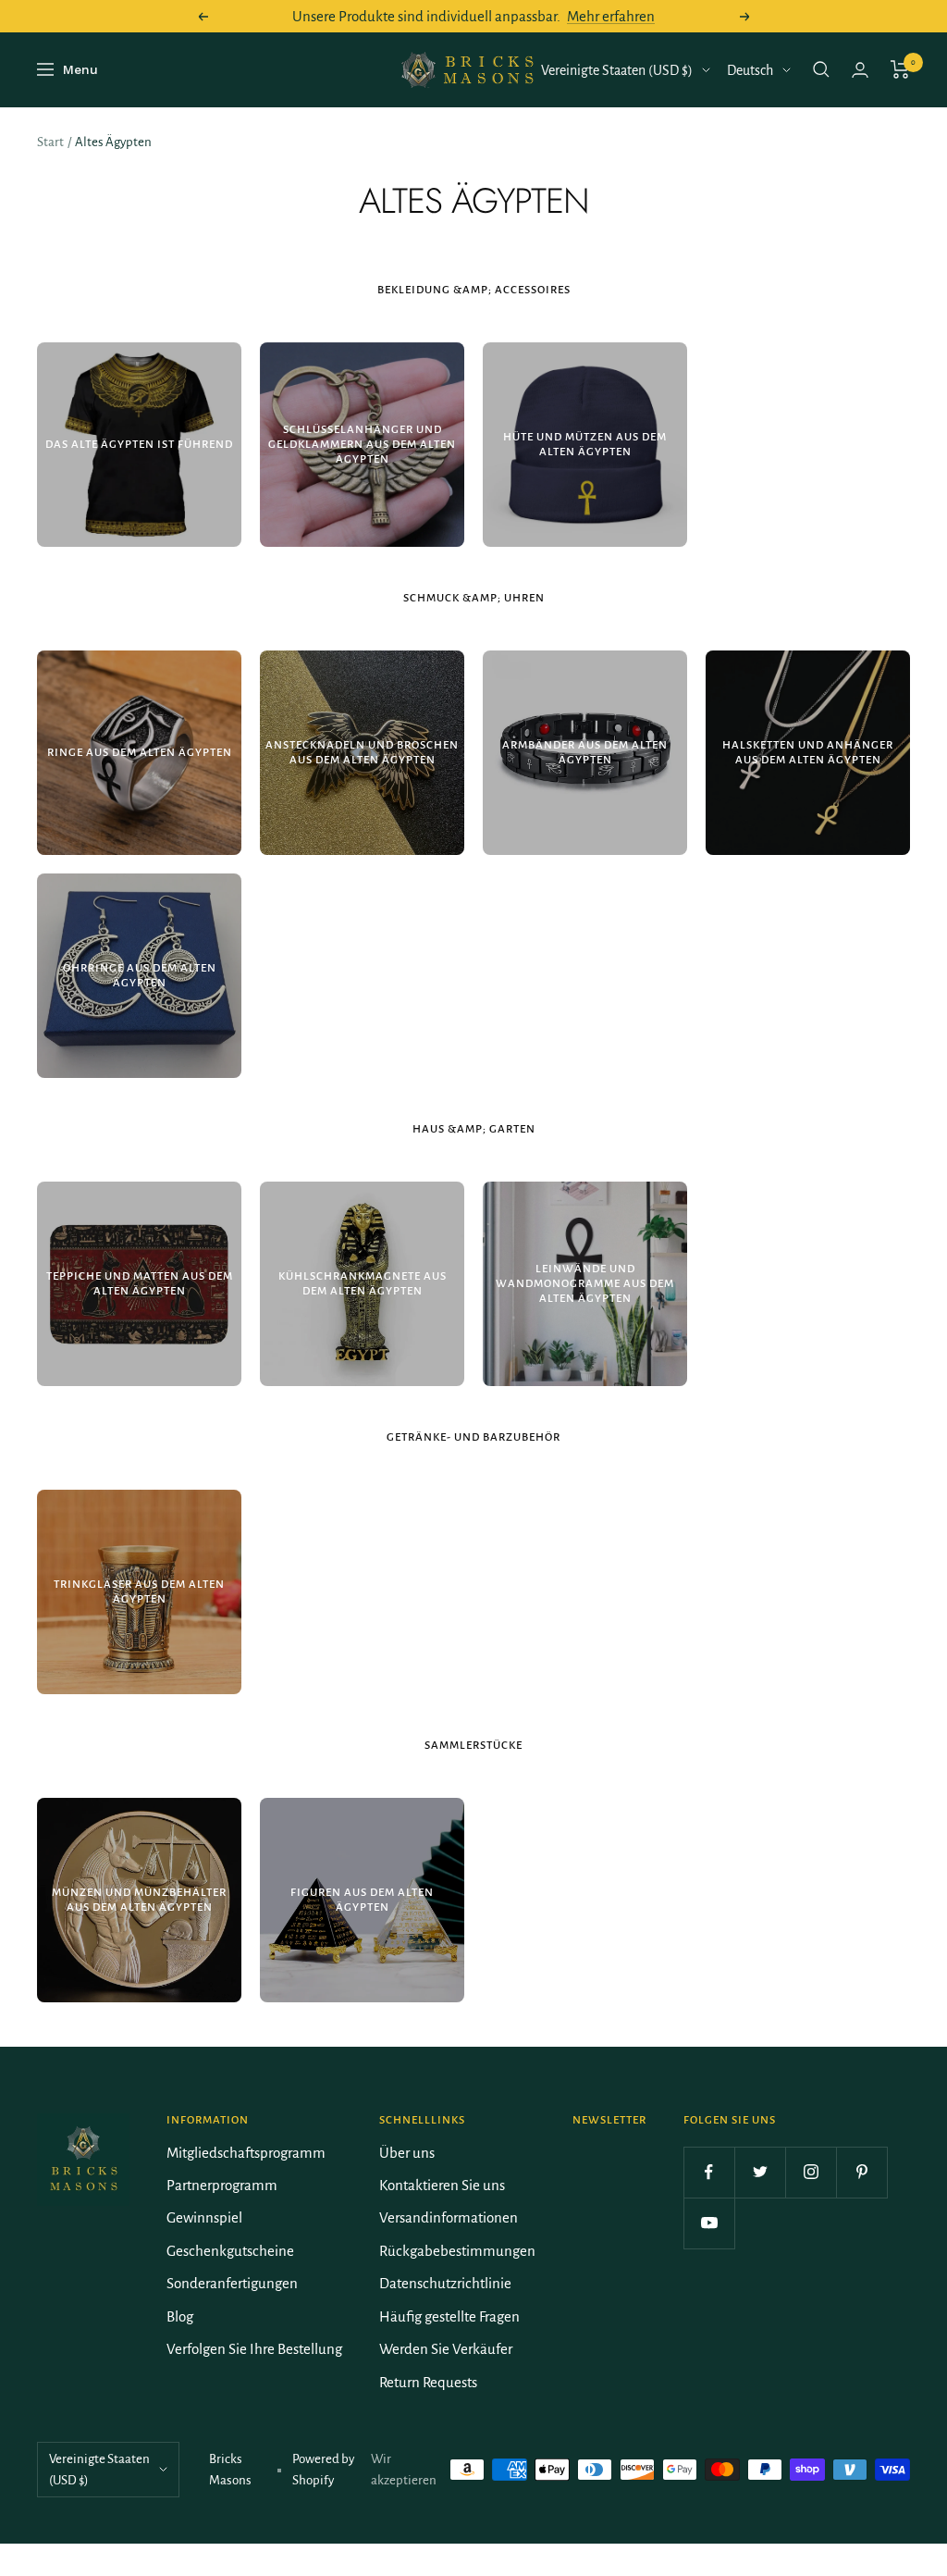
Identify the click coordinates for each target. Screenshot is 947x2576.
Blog (180, 2316)
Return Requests (428, 2382)
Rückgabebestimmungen (457, 2251)
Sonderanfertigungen (232, 2283)
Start (50, 142)
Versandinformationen (449, 2217)
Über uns (407, 2153)
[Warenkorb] (900, 69)
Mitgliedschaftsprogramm (246, 2153)
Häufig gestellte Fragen (449, 2316)
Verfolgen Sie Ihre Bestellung (254, 2349)
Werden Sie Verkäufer (446, 2349)
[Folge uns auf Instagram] (811, 2172)
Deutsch (750, 70)
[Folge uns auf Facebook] (709, 2172)
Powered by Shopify (323, 2470)
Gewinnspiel (204, 2217)
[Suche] (821, 69)
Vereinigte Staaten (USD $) (617, 70)
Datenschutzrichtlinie (445, 2283)
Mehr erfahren (611, 16)
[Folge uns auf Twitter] (760, 2172)
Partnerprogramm (222, 2185)
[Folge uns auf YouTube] (709, 2223)
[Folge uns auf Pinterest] (861, 2172)
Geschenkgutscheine (230, 2251)
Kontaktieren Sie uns (442, 2185)
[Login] (860, 70)
